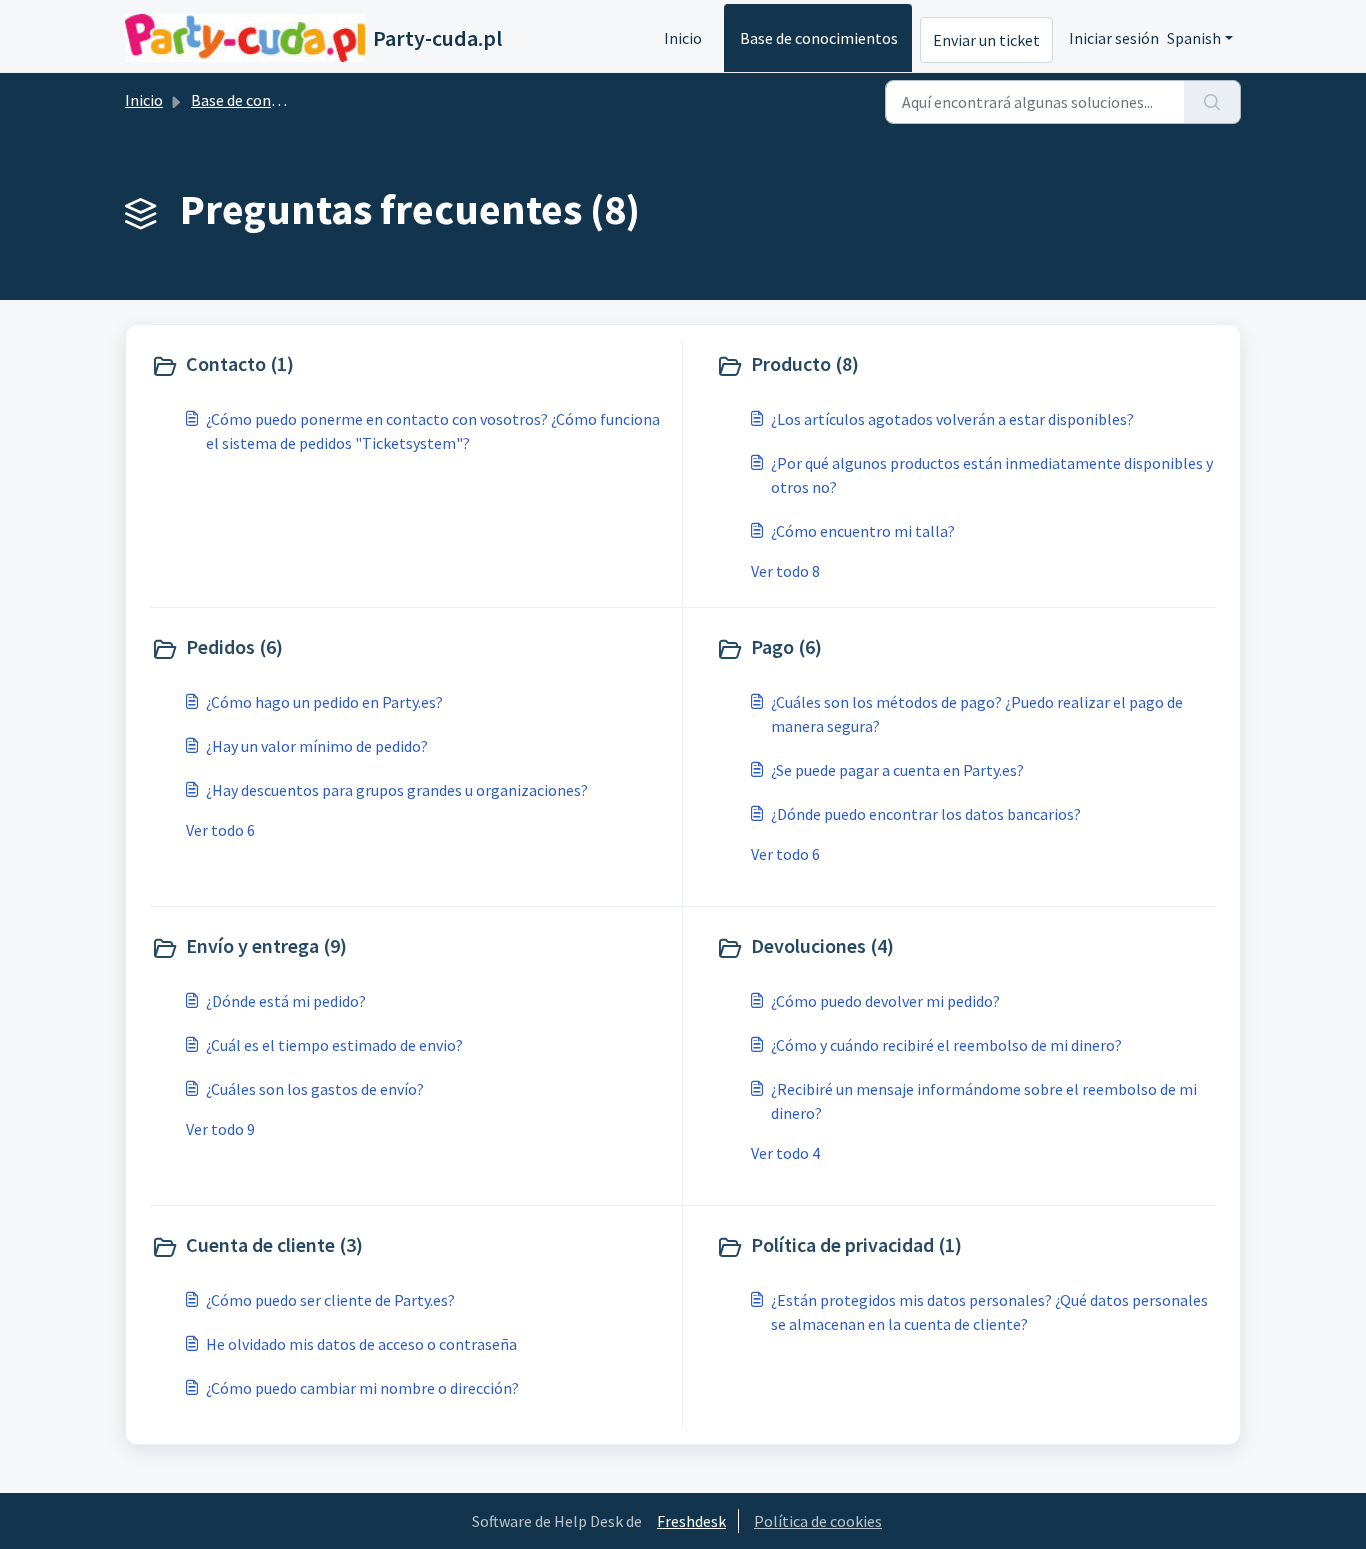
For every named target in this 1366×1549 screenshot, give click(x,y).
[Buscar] (1212, 102)
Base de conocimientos (819, 38)
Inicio (683, 38)
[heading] (412, 366)
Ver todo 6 (220, 830)
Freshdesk (691, 1521)
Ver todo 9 (220, 1129)
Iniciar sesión (1114, 38)
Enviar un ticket (986, 40)
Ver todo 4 (785, 1153)
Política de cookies (818, 1521)
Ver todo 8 (785, 571)
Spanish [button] (1194, 38)
